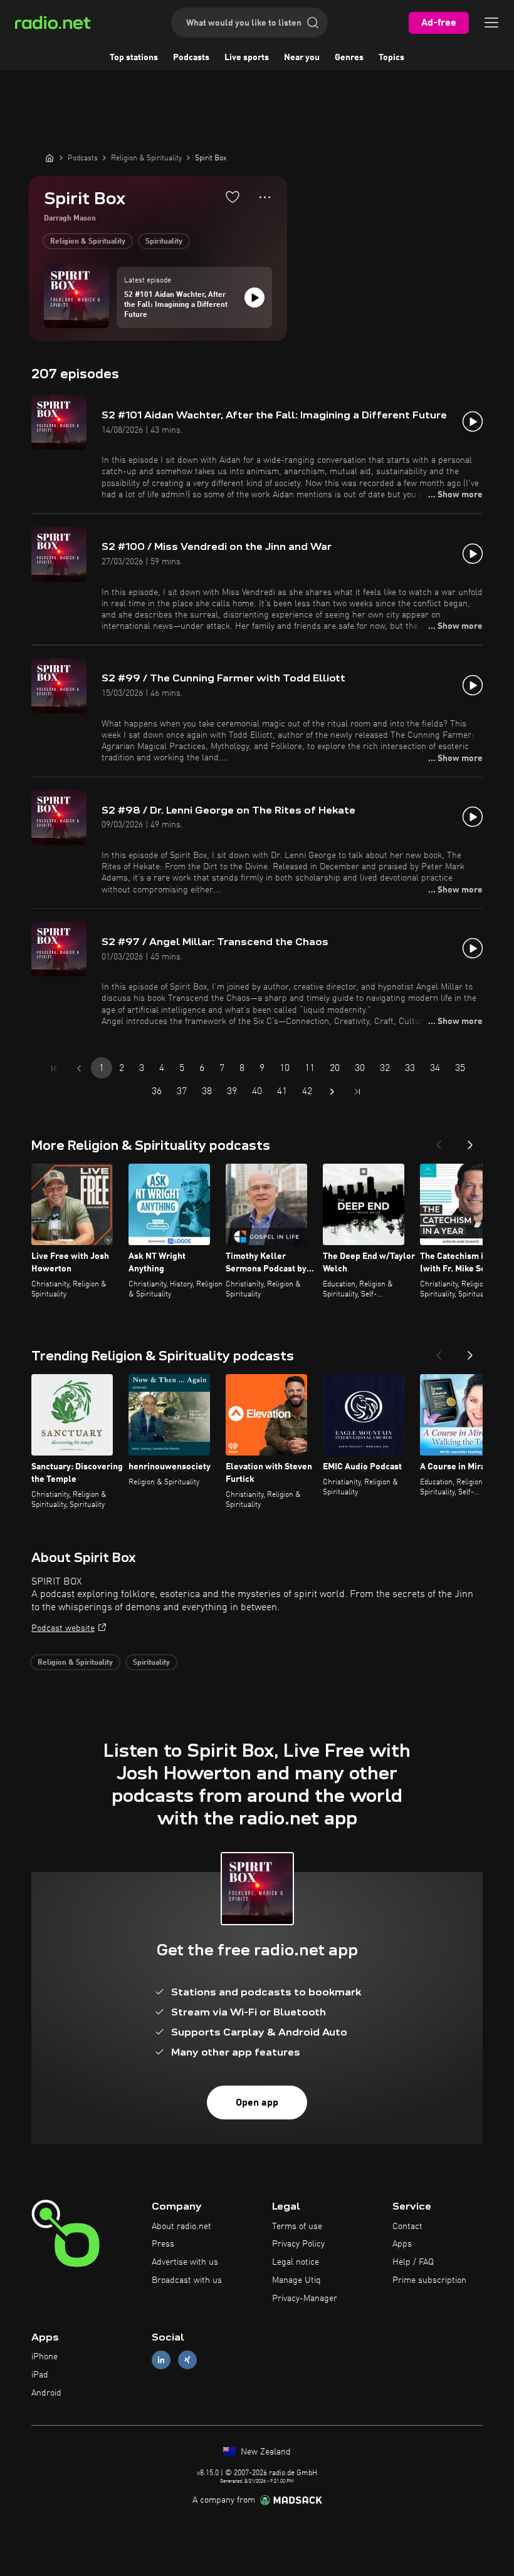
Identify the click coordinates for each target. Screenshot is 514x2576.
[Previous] (439, 1141)
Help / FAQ (413, 2262)
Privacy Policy (298, 2244)
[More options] (265, 197)
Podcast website (63, 1628)
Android (46, 2393)
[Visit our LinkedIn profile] (161, 2360)
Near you (302, 58)
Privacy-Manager (305, 2299)
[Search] (313, 23)
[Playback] (254, 297)
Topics (391, 58)
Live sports (247, 58)
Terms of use (297, 2227)
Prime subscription (429, 2280)
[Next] (470, 1141)
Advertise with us (185, 2262)
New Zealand (265, 2452)
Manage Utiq (296, 2280)
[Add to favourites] (233, 197)
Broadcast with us (187, 2280)
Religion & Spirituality (88, 242)
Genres (349, 58)
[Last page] (357, 1092)
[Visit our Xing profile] (187, 2360)
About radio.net (181, 2227)
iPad (40, 2375)
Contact (407, 2227)
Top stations (134, 58)
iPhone (45, 2357)
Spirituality (164, 242)
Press (163, 2244)
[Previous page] (79, 1068)
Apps (402, 2244)
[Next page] (332, 1092)
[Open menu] (491, 23)
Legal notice (296, 2262)
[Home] (50, 158)
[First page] (54, 1068)
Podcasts (191, 58)
